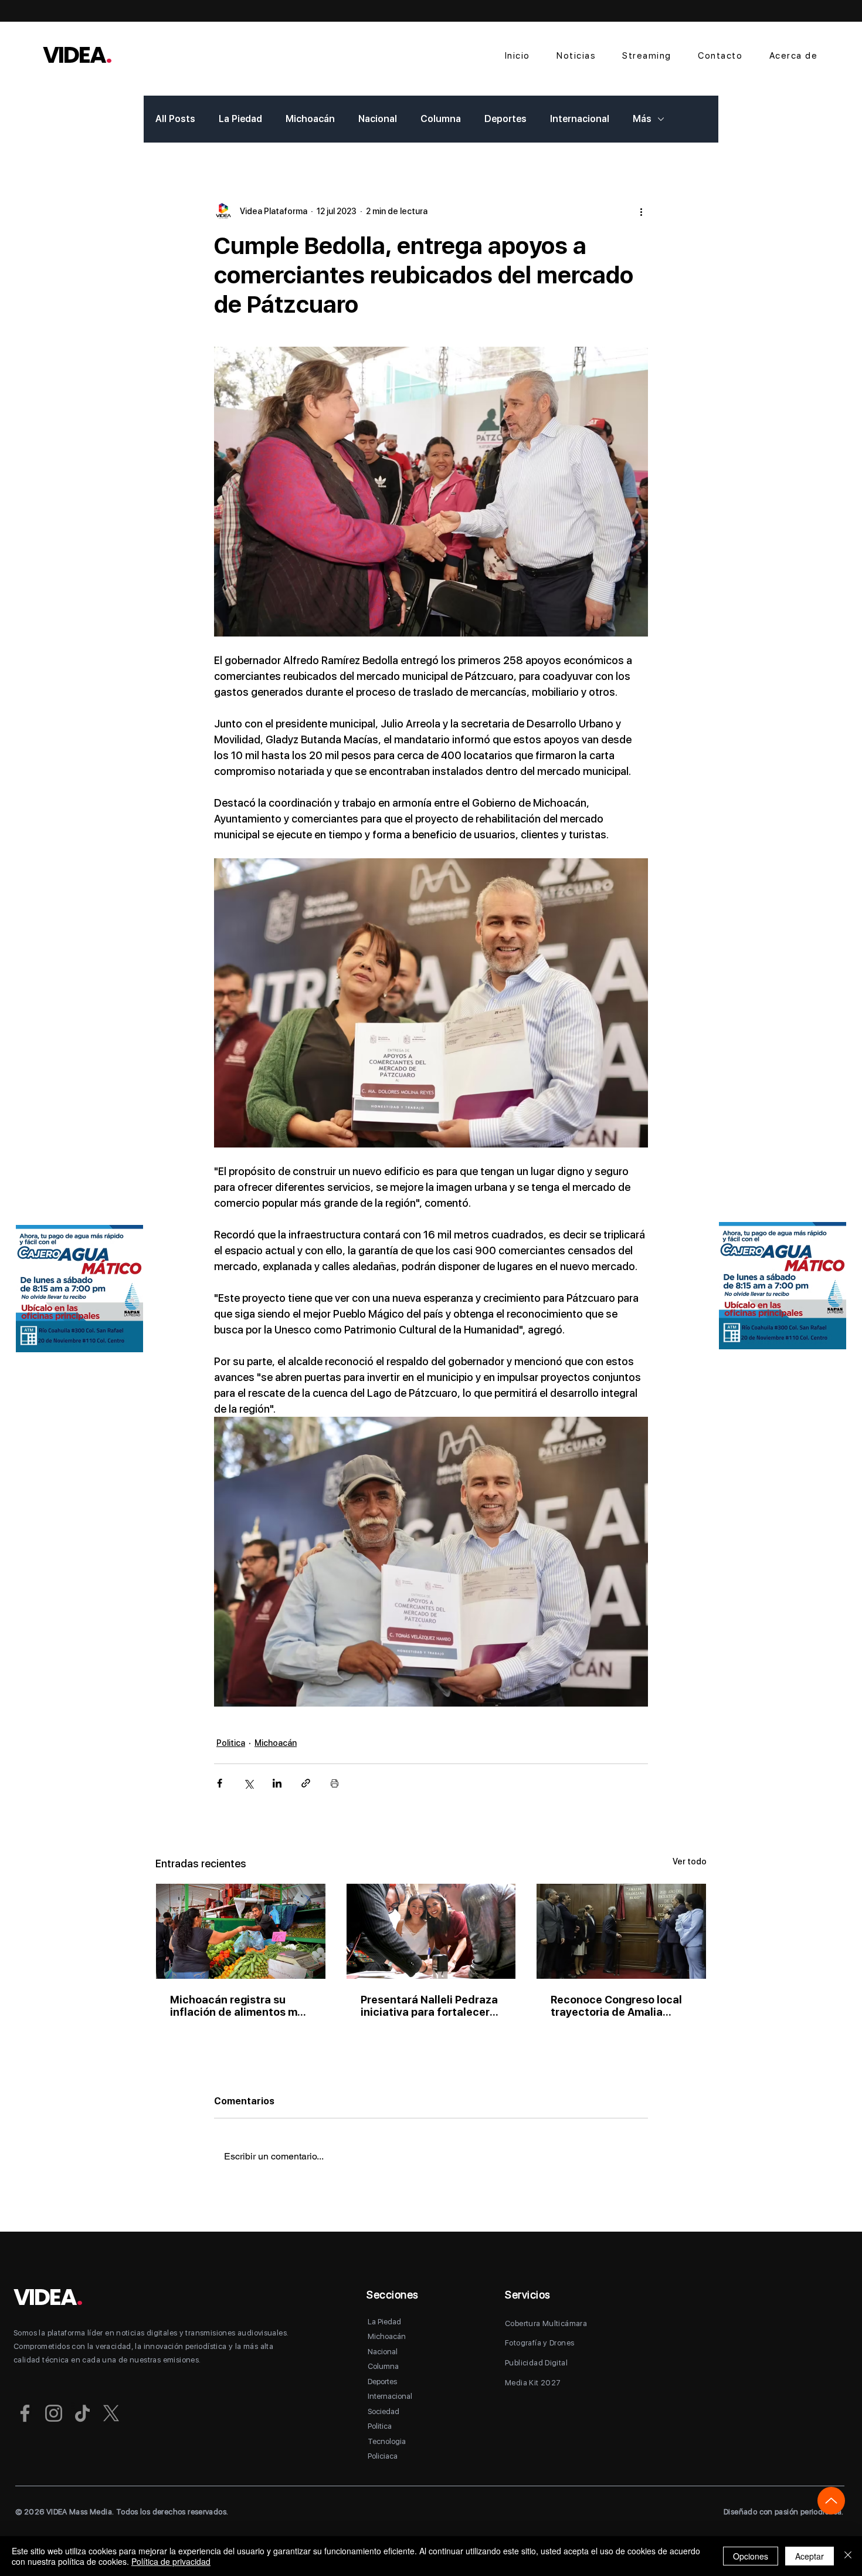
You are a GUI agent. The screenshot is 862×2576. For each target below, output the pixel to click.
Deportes (505, 119)
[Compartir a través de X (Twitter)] (248, 1783)
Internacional (580, 119)
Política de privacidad (171, 2561)
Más (642, 119)
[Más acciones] (641, 211)
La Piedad (240, 119)
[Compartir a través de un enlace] (306, 1783)
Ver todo (690, 1861)
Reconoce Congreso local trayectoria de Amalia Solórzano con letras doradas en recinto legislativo (616, 2006)
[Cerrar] (848, 2556)
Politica (231, 1743)
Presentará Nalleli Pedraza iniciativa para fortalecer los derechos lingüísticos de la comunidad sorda (429, 2006)
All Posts (175, 119)
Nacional (378, 119)
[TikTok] (82, 2413)
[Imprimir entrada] (335, 1783)
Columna (441, 119)
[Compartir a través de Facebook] (220, 1783)
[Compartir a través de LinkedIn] (277, 1783)
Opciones (751, 2556)
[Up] (831, 2501)
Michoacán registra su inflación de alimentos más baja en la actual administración (240, 2006)
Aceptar (810, 2556)
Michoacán (310, 119)
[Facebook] (25, 2413)
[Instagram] (54, 2413)
